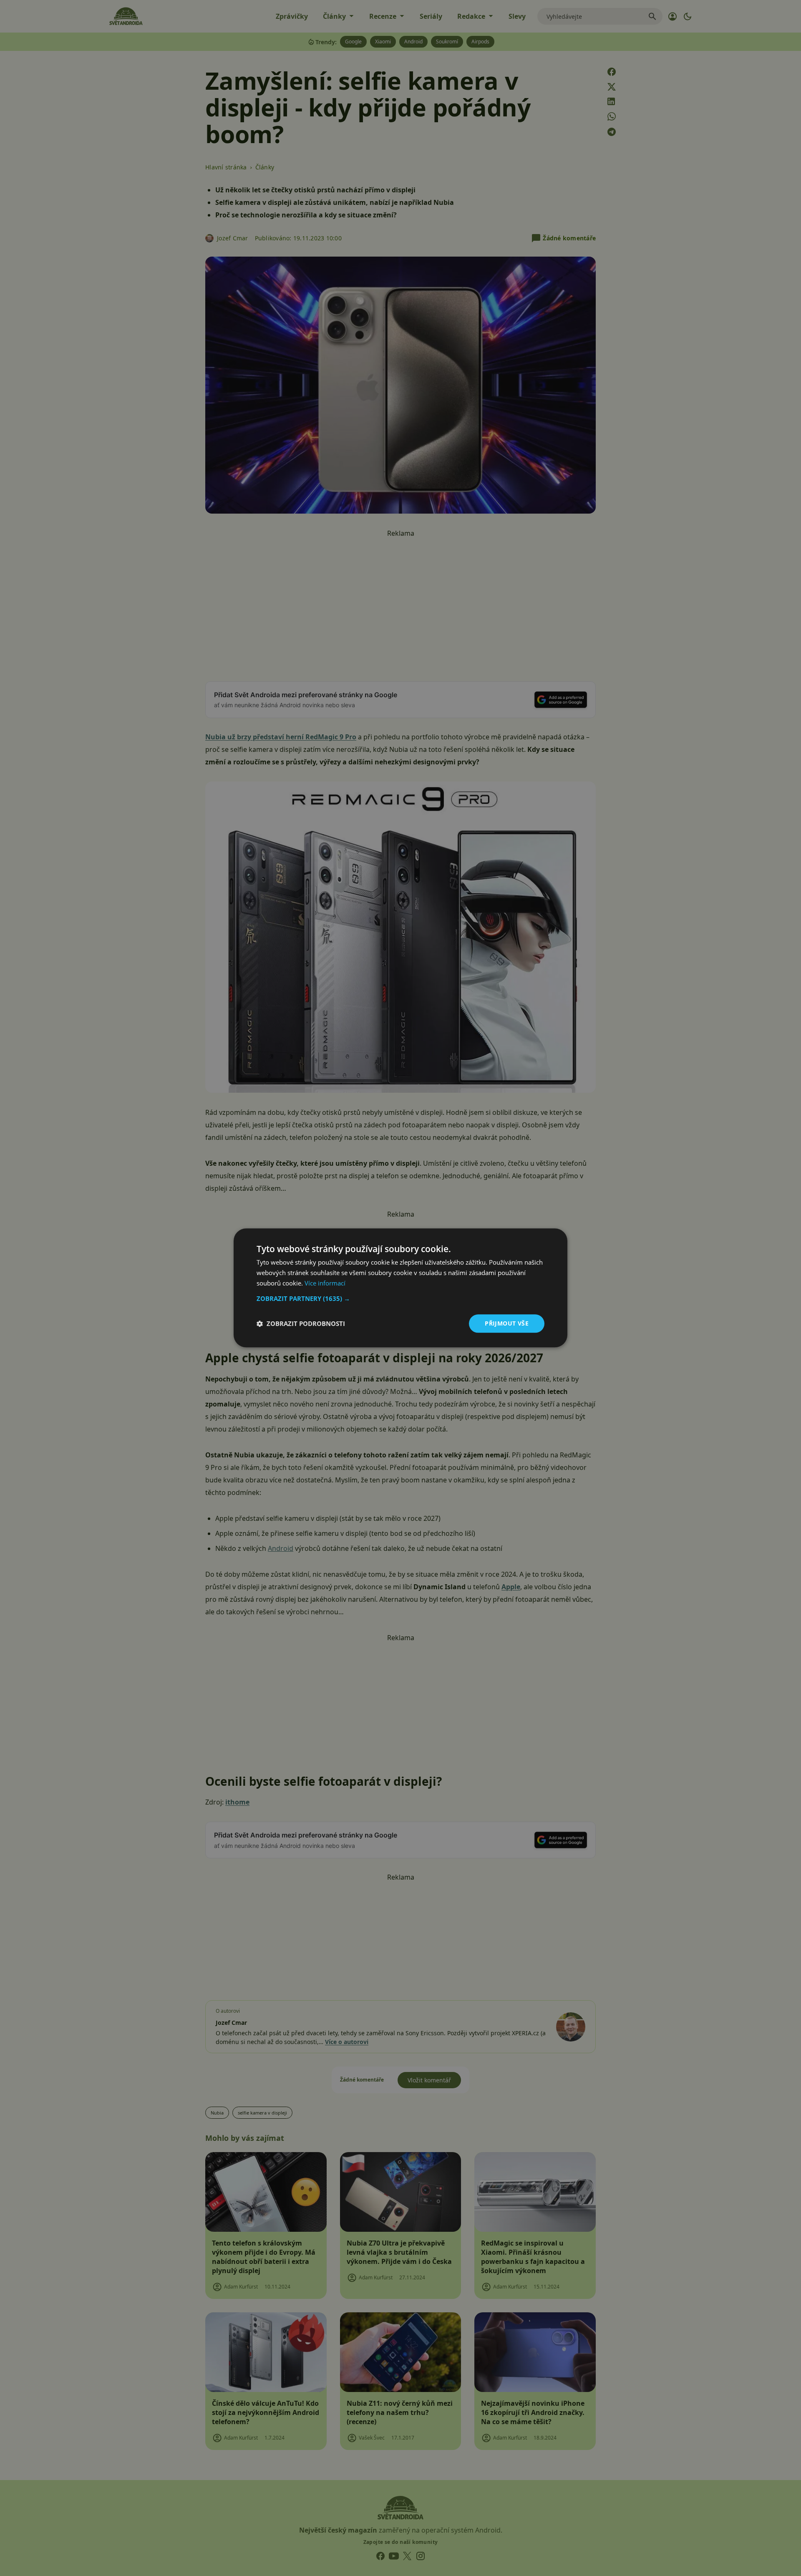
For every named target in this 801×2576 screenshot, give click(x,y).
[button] (400, 1298)
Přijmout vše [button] (507, 1323)
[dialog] (400, 1288)
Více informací (325, 1283)
